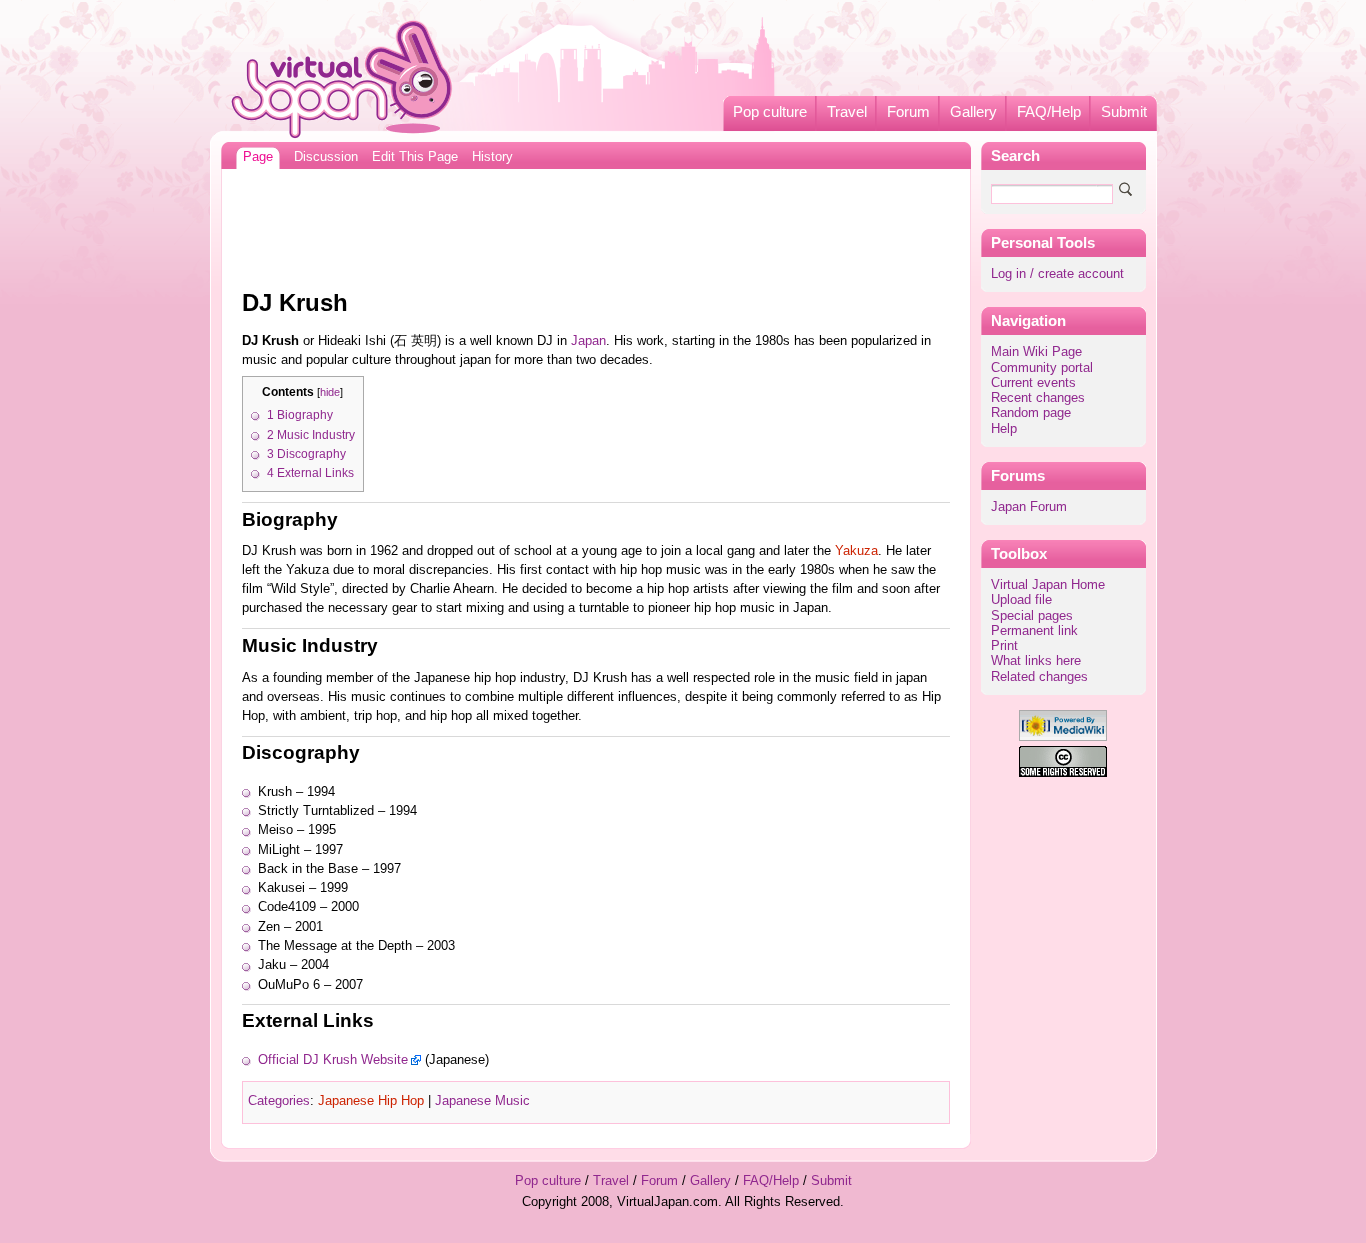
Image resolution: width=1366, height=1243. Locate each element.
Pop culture (770, 112)
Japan (588, 341)
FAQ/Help (1049, 112)
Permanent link (1034, 631)
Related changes (1039, 677)
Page (258, 157)
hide (330, 392)
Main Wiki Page (1036, 352)
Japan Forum (1029, 507)
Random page (1031, 413)
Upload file (1021, 600)
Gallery (973, 112)
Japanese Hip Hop (371, 1101)
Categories (279, 1101)
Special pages (1032, 616)
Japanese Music (482, 1101)
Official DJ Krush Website (333, 1060)
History (492, 157)
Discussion (326, 157)
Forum (908, 112)
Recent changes (1038, 398)
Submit (1124, 112)
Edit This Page (415, 157)
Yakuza (856, 551)
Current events (1033, 383)
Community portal (1042, 368)
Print (1004, 646)
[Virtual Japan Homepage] (342, 78)
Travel (847, 112)
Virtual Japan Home (1048, 585)
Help (1004, 429)
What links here (1036, 661)
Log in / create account (1057, 274)
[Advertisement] (596, 224)
